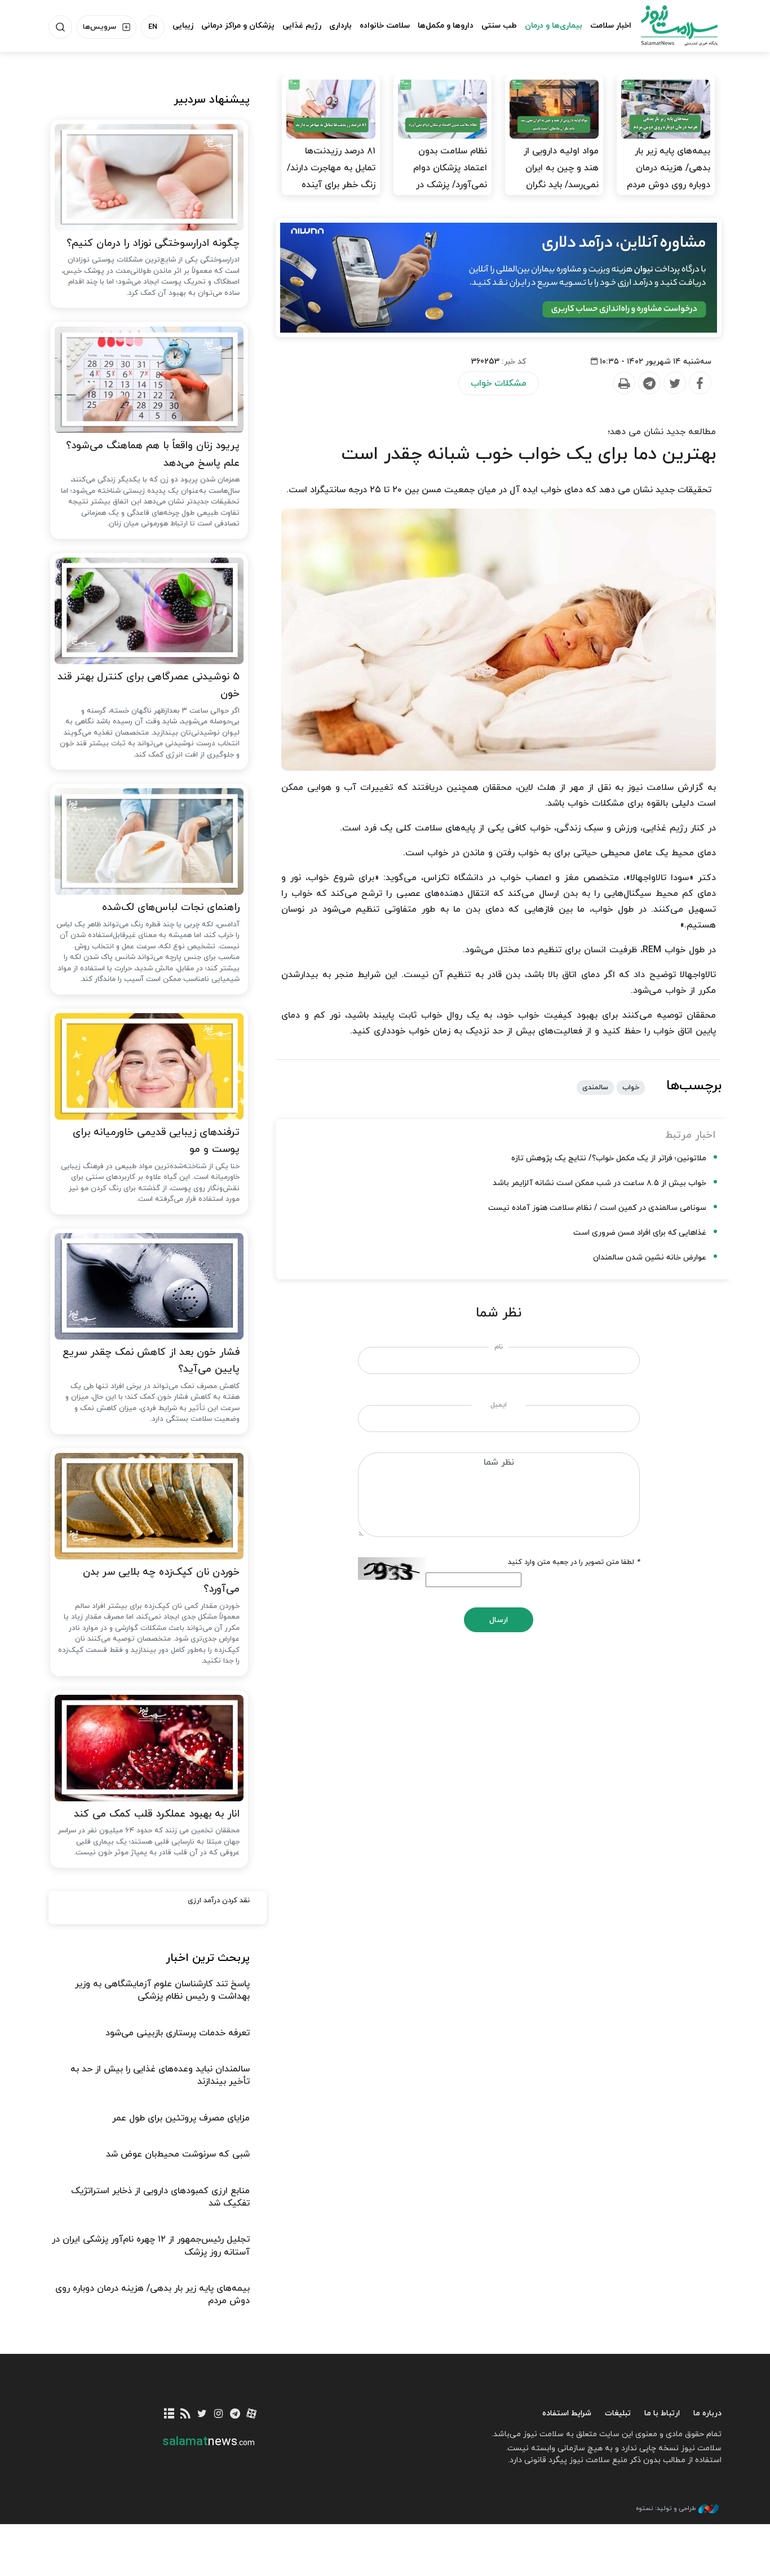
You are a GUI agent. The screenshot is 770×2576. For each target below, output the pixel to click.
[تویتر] (202, 2414)
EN (153, 27)
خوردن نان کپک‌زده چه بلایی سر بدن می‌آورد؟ (161, 1581)
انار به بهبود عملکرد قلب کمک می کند (157, 1814)
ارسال (499, 1620)
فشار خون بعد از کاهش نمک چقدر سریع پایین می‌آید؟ (151, 1361)
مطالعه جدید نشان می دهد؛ (662, 432)
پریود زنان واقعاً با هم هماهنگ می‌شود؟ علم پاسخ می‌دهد (153, 454)
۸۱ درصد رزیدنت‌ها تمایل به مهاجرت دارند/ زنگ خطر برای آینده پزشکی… (331, 176)
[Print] (623, 383)
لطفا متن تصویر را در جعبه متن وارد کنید (574, 1562)
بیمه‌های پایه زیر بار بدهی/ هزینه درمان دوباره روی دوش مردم (669, 168)
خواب (631, 1088)
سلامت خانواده (385, 26)
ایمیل (499, 1405)
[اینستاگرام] (218, 2414)
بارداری (340, 26)
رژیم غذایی (302, 26)
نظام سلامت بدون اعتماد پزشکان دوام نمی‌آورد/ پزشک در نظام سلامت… (450, 176)
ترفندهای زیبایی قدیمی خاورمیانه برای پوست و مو (156, 1141)
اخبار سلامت (611, 26)
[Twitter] (674, 383)
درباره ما (707, 2413)
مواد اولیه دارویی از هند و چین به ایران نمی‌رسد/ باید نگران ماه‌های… (561, 176)
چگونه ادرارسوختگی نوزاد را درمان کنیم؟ (153, 243)
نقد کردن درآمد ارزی (219, 1901)
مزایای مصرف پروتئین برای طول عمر (181, 2118)
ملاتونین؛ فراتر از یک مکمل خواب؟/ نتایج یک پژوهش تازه (609, 1158)
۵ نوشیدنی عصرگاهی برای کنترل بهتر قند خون (149, 686)
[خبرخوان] (186, 2414)
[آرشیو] (169, 2414)
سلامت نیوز (669, 25)
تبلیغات (618, 2413)
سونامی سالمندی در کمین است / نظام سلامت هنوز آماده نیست (597, 1208)
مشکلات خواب (499, 383)
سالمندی (595, 1088)
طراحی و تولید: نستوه (666, 2508)
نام (499, 1347)
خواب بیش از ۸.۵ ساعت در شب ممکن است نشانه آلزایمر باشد (599, 1183)
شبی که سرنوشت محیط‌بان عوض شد (178, 2154)
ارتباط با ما (662, 2413)
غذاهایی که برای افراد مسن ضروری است (640, 1233)
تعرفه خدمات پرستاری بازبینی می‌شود (178, 2033)
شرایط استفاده (567, 2413)
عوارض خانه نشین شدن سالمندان (650, 1258)
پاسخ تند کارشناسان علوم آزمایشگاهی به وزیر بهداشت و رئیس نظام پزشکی (162, 1990)
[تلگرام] (235, 2414)
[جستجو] (60, 27)
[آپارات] (252, 2414)
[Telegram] (649, 383)
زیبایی (183, 26)
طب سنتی (499, 26)
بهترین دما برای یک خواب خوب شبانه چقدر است (529, 454)
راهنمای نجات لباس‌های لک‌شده (171, 907)
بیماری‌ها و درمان (554, 26)
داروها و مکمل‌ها (446, 26)
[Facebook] (700, 383)
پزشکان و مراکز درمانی (238, 26)
